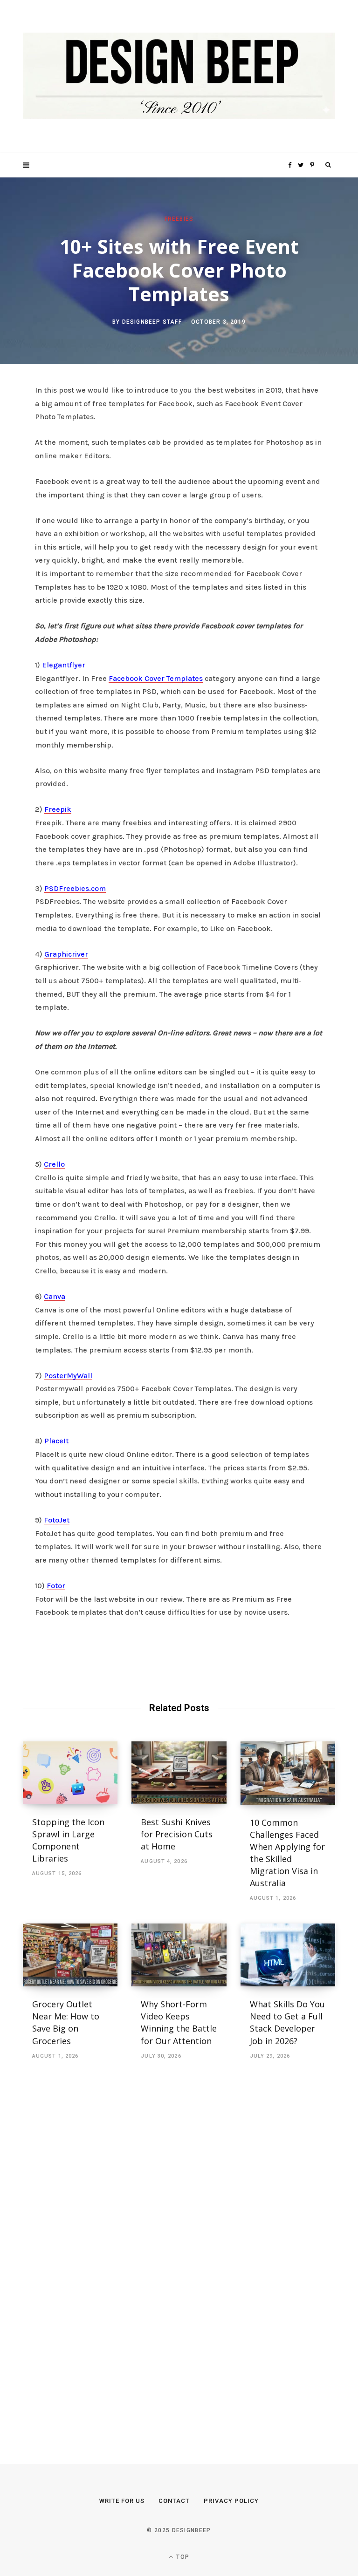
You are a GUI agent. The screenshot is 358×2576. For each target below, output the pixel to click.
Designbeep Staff (152, 322)
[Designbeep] (179, 77)
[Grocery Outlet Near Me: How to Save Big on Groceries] (70, 1955)
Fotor (56, 1586)
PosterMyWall (68, 1376)
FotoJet (57, 1520)
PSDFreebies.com (75, 888)
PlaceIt (56, 1441)
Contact (174, 2501)
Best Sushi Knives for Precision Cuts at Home (177, 1834)
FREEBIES (179, 218)
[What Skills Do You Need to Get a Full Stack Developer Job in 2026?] (288, 1955)
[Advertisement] (93, 2251)
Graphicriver (66, 954)
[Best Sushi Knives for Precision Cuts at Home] (179, 1773)
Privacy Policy (231, 2501)
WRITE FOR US (122, 2501)
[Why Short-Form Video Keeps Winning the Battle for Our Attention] (179, 1955)
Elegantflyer (64, 665)
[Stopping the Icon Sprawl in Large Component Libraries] (70, 1773)
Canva (55, 1296)
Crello (54, 1164)
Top (182, 2557)
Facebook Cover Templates (156, 678)
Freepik (58, 809)
